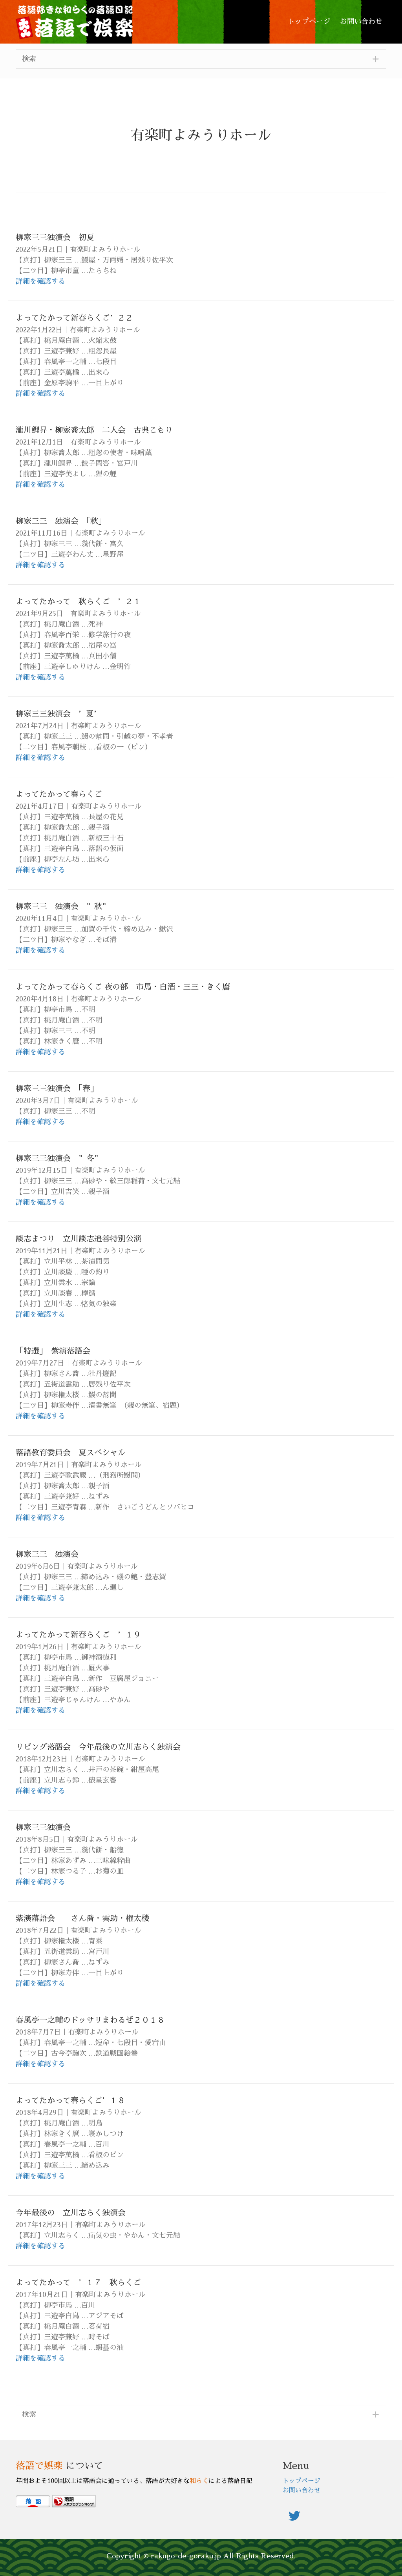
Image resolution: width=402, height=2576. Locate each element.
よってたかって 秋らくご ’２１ (78, 602)
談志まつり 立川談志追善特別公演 (79, 1239)
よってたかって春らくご (59, 794)
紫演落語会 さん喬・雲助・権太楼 (82, 1918)
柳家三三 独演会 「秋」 (61, 521)
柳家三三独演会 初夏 (55, 237)
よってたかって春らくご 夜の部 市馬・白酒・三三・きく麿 (123, 987)
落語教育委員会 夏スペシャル (71, 1453)
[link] (309, 22)
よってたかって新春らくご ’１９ (78, 1635)
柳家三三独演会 (43, 1827)
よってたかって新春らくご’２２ (74, 318)
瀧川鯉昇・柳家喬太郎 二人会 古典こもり (94, 430)
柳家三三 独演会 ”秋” (63, 906)
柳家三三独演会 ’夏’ (58, 714)
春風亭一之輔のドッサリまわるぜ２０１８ (90, 2020)
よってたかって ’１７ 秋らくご (78, 2282)
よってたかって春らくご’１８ (70, 2100)
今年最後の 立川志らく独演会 (71, 2213)
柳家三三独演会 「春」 (57, 1088)
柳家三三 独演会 (47, 1554)
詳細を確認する (40, 281)
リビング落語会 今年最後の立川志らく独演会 (98, 1747)
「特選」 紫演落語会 (53, 1351)
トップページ (301, 2481)
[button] (201, 59)
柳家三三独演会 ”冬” (59, 1158)
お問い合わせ (301, 2490)
